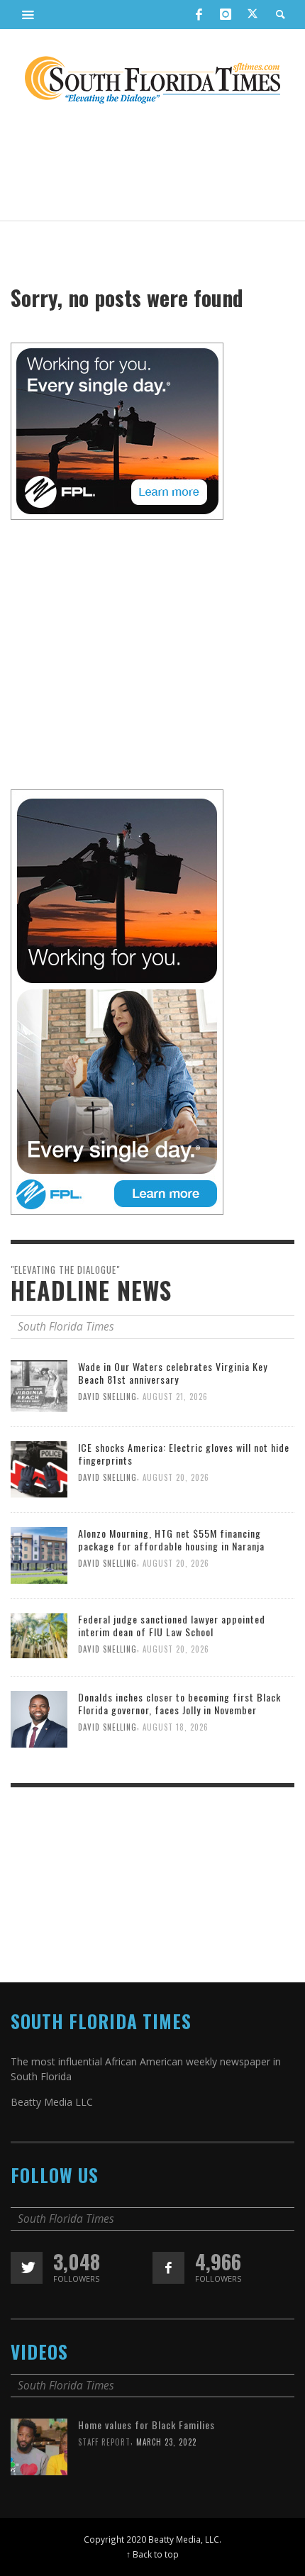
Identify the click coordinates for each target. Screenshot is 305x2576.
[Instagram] (226, 14)
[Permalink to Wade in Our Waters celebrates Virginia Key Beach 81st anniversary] (39, 1385)
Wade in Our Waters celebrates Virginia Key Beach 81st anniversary (173, 1373)
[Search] (28, 14)
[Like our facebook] (168, 2268)
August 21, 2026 (175, 1397)
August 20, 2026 (176, 1477)
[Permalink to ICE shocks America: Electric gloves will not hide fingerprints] (39, 1469)
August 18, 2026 (176, 1728)
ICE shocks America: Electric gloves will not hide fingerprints (184, 1454)
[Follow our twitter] (27, 2268)
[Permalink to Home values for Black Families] (39, 2446)
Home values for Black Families (146, 2425)
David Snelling (107, 1397)
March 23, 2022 (166, 2442)
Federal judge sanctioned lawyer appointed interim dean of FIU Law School (172, 1625)
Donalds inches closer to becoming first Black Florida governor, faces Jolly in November (179, 1703)
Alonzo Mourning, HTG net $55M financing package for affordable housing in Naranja (171, 1539)
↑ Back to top (152, 2554)
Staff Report (104, 2442)
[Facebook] (199, 14)
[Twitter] (253, 15)
